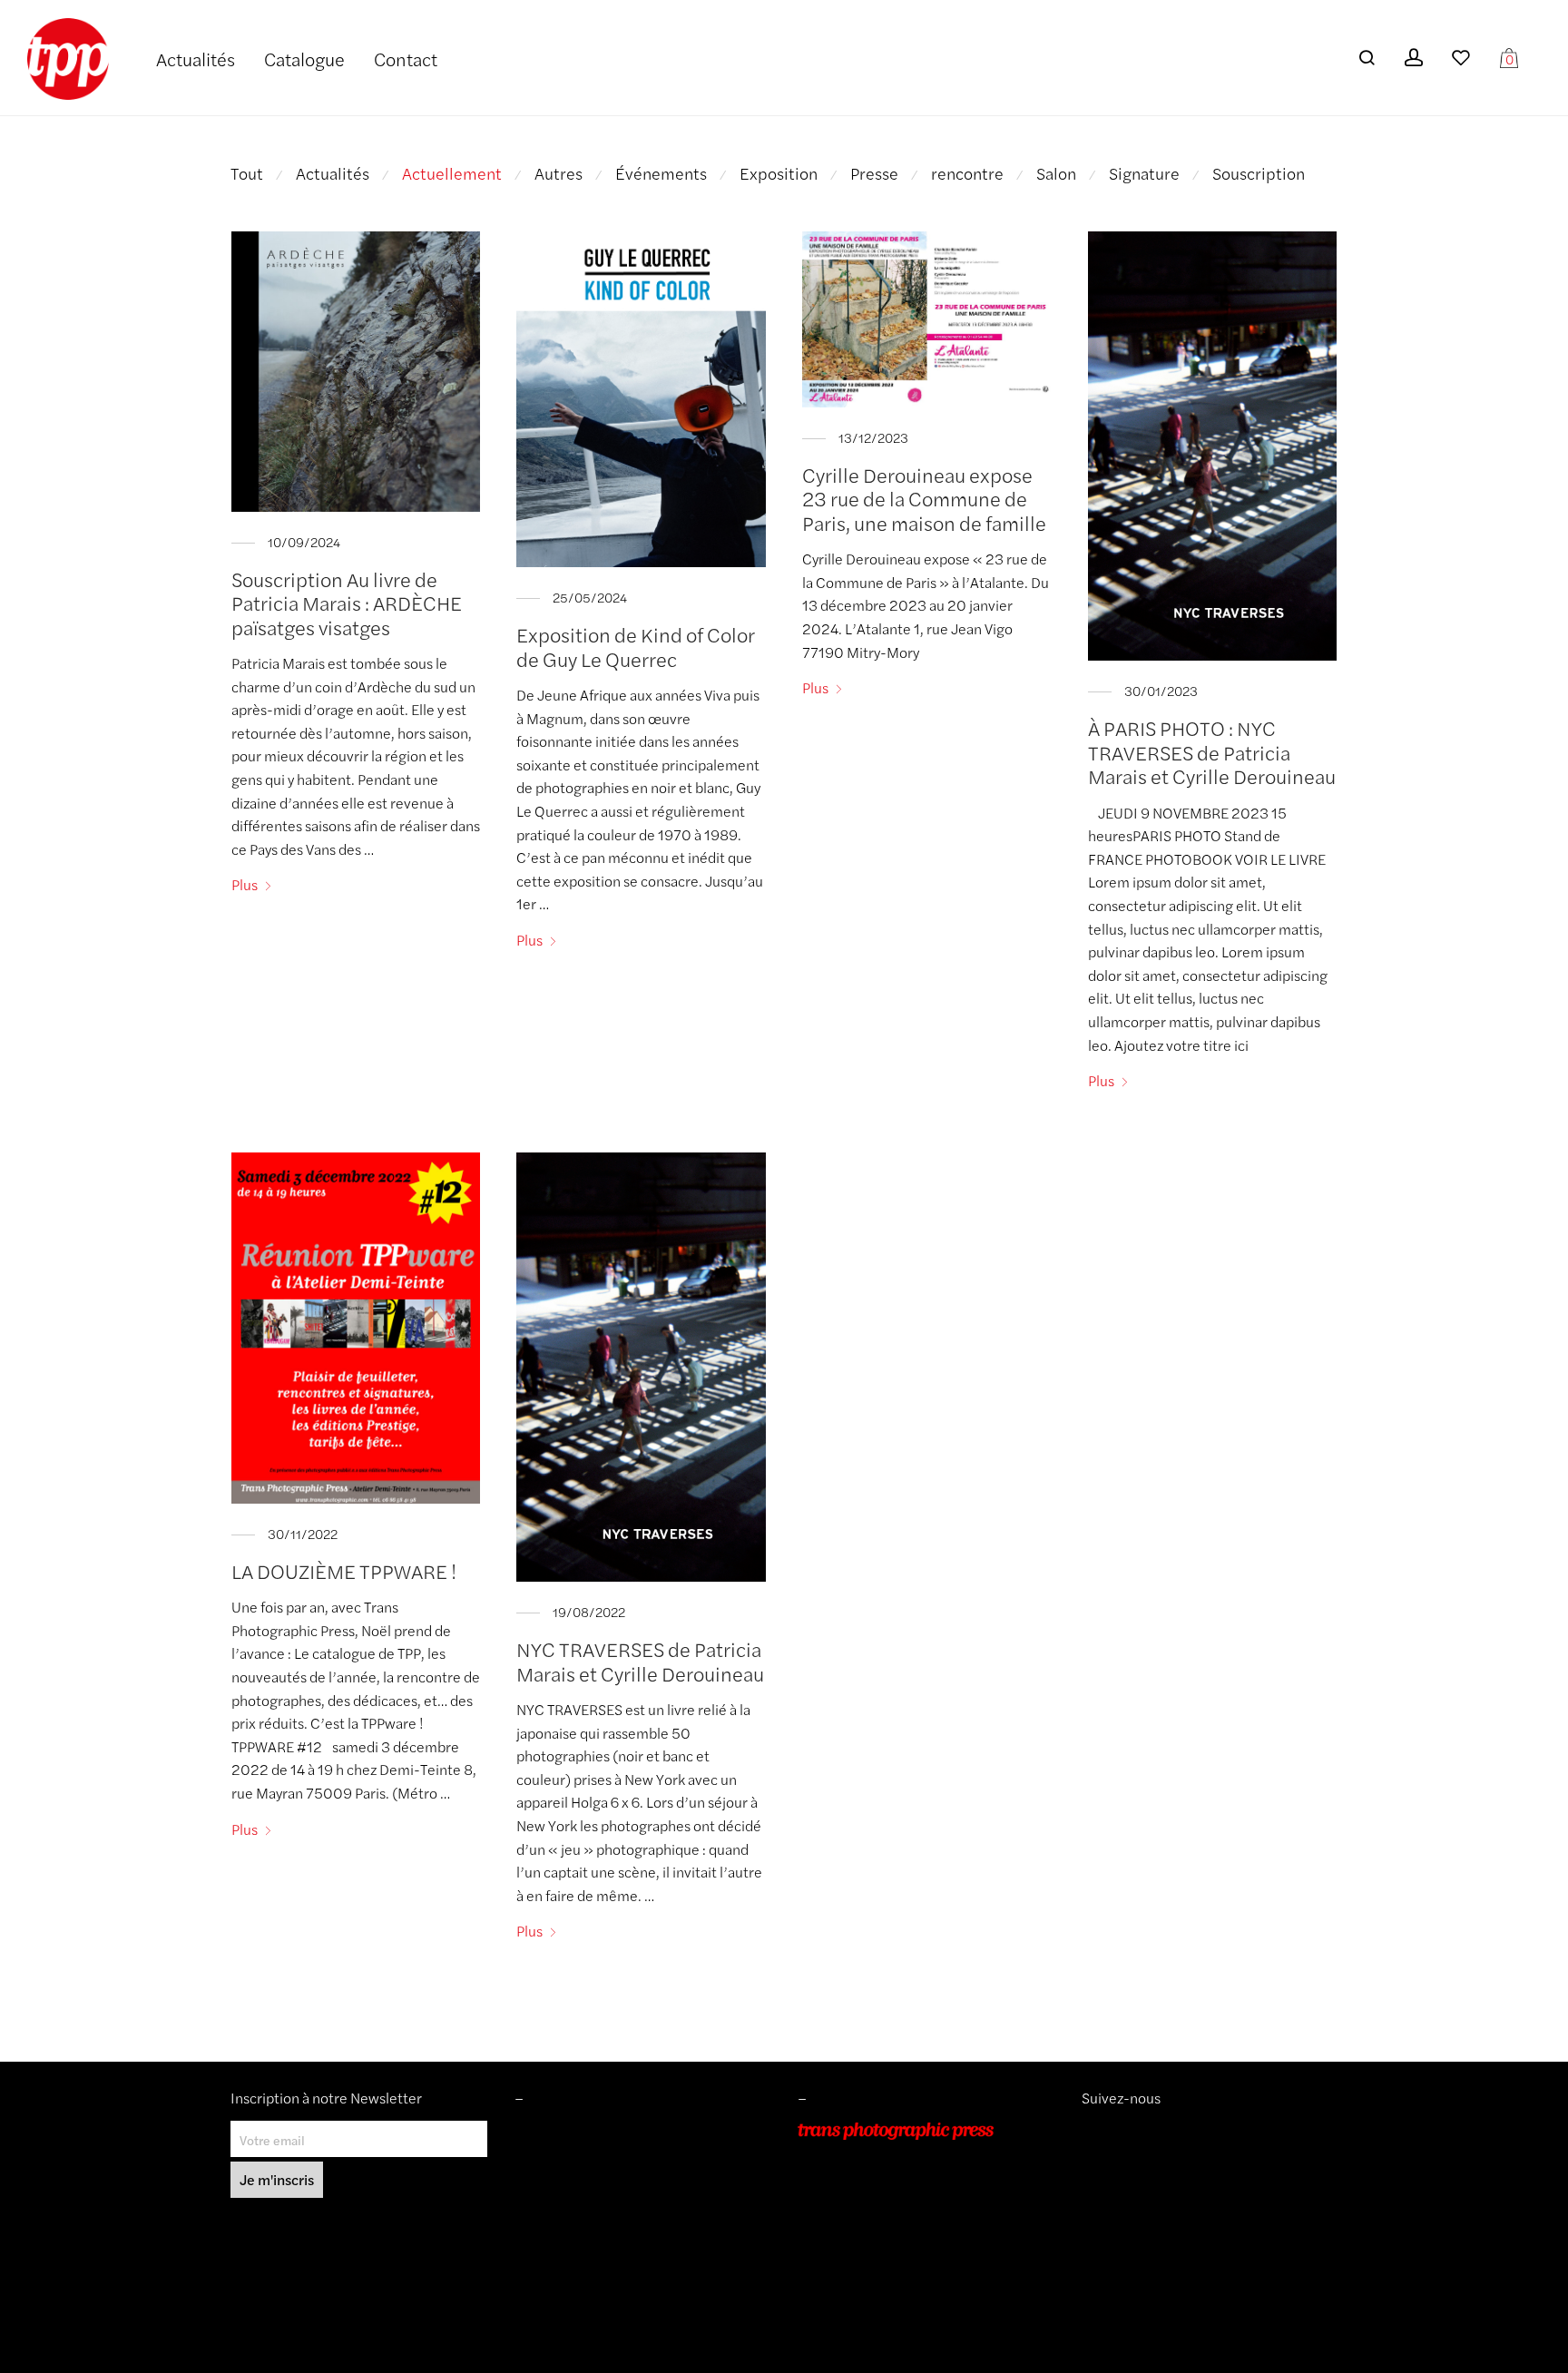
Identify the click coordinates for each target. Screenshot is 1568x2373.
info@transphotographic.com (881, 2233)
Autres (559, 173)
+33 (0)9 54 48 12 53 (860, 2208)
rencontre (967, 173)
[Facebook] (1116, 2131)
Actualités (196, 59)
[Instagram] (1088, 2131)
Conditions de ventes (574, 2157)
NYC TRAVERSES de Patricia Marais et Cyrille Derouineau (640, 1661)
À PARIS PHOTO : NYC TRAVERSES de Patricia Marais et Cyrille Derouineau (1212, 752)
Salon (1056, 173)
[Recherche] (1367, 58)
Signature (1144, 173)
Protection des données (582, 2208)
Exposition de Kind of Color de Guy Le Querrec (636, 646)
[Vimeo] (1103, 2131)
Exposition (779, 173)
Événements (661, 173)
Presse (874, 173)
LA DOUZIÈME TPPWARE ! (344, 1571)
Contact (406, 59)
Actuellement (452, 173)
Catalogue (304, 59)
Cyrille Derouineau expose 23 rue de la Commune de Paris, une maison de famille (924, 499)
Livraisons (543, 2182)
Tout (247, 173)
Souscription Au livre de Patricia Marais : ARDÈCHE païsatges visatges (347, 603)
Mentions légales (563, 2131)
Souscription (1259, 173)
